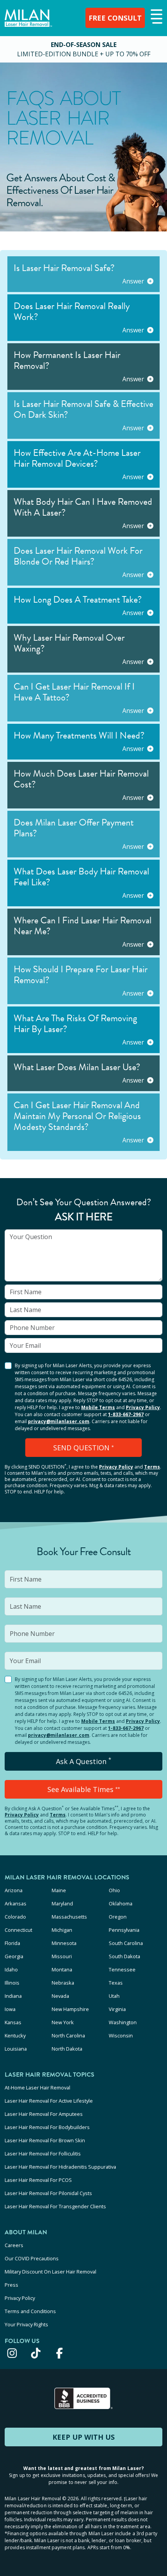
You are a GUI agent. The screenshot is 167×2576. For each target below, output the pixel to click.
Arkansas (16, 1903)
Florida (12, 1943)
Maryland (62, 1903)
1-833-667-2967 (126, 1414)
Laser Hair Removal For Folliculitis (43, 2154)
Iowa (10, 2009)
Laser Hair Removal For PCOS (38, 2180)
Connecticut (18, 1930)
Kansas (13, 2022)
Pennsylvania (124, 1930)
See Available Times (84, 1789)
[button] (156, 17)
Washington (123, 2022)
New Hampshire (70, 2009)
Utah (114, 1996)
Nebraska (63, 1983)
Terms (152, 1467)
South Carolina (126, 1943)
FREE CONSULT (115, 18)
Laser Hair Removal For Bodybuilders (47, 2127)
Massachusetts (69, 1917)
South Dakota (124, 1956)
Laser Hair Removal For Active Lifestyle (49, 2101)
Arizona (14, 1890)
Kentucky (15, 2035)
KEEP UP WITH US (83, 2437)
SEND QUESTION (83, 1448)
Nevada (60, 1996)
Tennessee (122, 1969)
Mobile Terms (98, 1407)
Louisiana (16, 2049)
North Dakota (67, 2049)
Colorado (15, 1917)
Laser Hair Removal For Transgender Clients (55, 2206)
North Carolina (68, 2035)
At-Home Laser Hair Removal (37, 2088)
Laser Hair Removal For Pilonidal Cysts (48, 2193)
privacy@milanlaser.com (59, 1421)
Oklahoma (121, 1903)
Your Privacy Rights (26, 2324)
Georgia (14, 1956)
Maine (59, 1890)
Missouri (62, 1956)
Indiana (13, 1996)
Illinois (12, 1983)
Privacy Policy (143, 1407)
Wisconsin (121, 2035)
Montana (62, 1969)
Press (11, 2285)
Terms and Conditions (30, 2311)
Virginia (117, 2009)
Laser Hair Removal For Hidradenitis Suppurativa (60, 2167)
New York (63, 2022)
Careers (14, 2245)
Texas (116, 1983)
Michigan (62, 1930)
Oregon (118, 1917)
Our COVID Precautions (32, 2258)
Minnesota (64, 1943)
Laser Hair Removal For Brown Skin (45, 2140)
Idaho (11, 1969)
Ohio (114, 1890)
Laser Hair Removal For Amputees (44, 2114)
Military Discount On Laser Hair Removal (50, 2272)
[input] (83, 1255)
